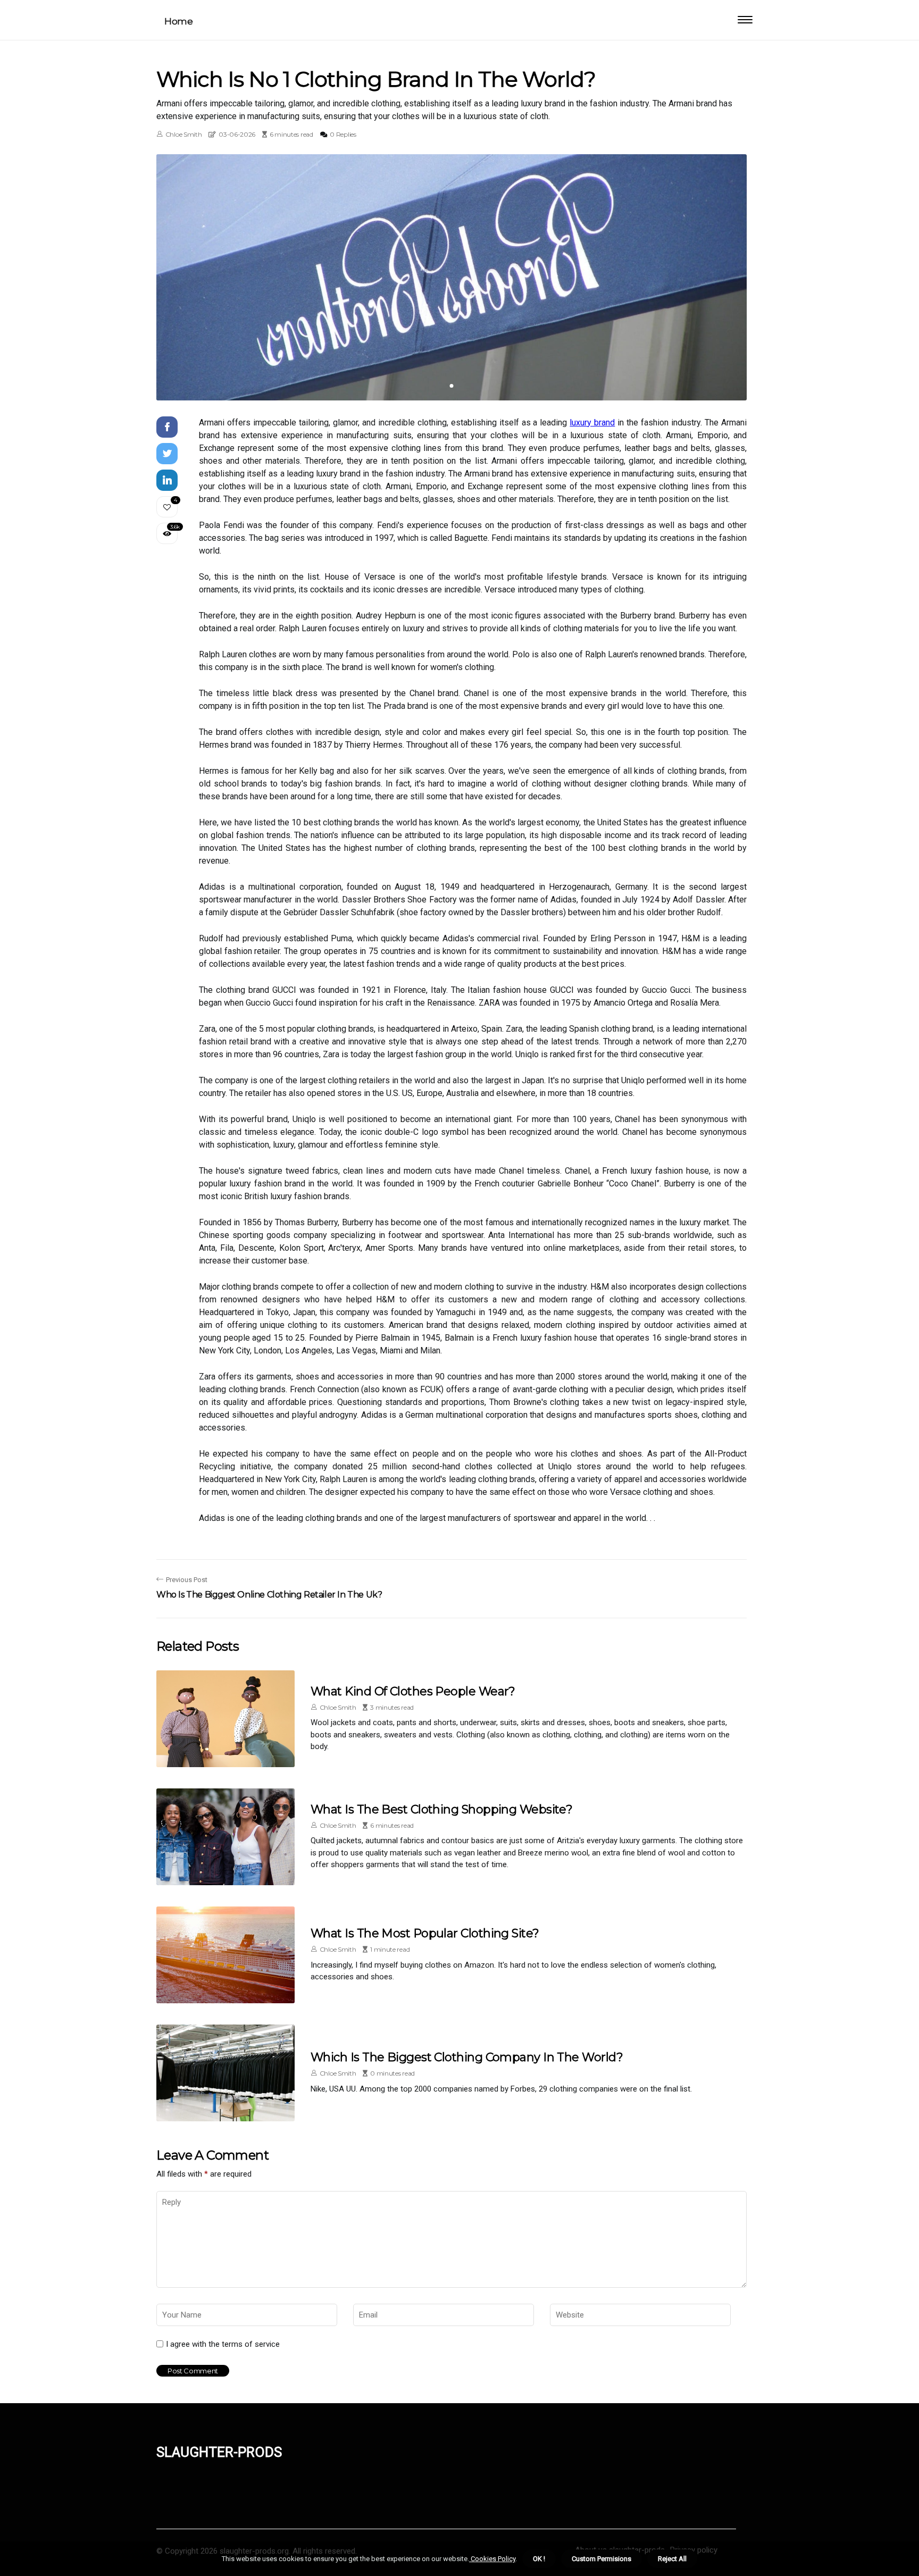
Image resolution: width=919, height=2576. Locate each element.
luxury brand (592, 423)
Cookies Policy (492, 2559)
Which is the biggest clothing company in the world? (467, 2057)
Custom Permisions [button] (601, 2559)
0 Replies (343, 134)
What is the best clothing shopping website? (441, 1809)
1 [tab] (452, 386)
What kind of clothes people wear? (413, 1691)
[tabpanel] (452, 277)
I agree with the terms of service (223, 2344)
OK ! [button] (539, 2559)
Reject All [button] (672, 2559)
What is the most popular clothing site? (425, 1933)
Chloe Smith (184, 134)
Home (178, 21)
